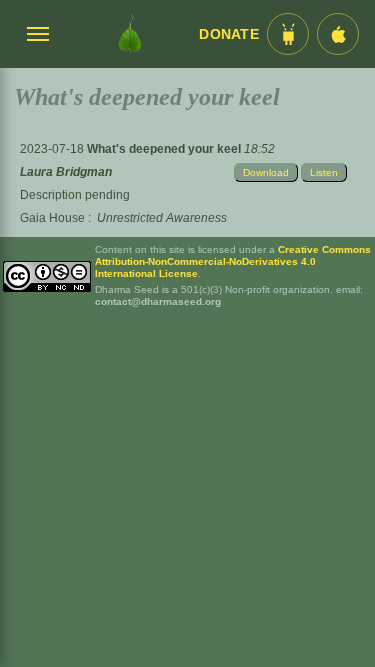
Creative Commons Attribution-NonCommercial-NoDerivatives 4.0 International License (233, 261)
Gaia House (52, 218)
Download (266, 172)
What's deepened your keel (165, 149)
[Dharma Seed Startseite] (129, 34)
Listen (324, 172)
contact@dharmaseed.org (158, 301)
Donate (229, 34)
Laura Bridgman (66, 172)
